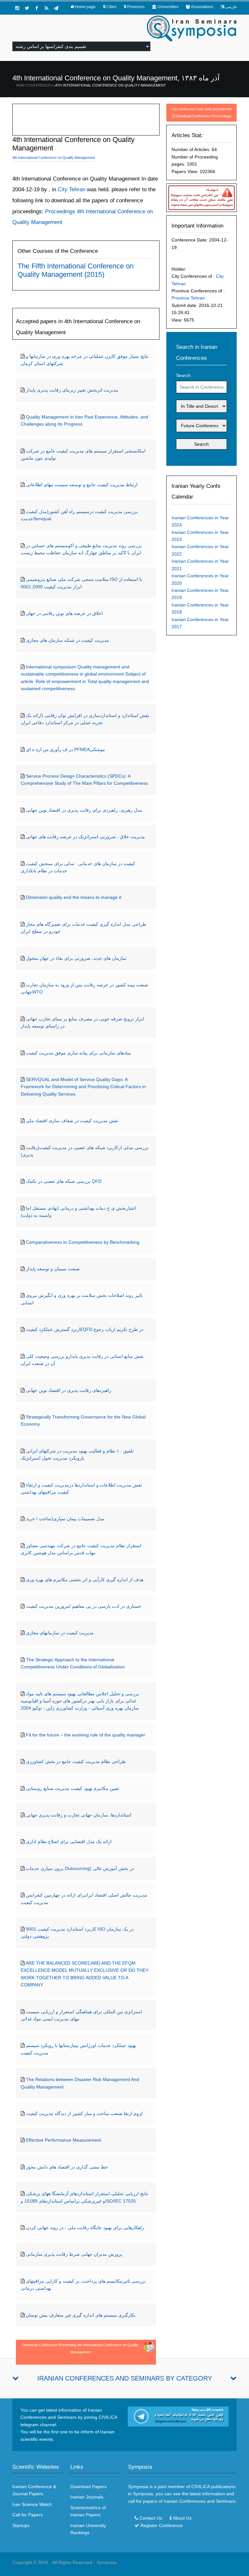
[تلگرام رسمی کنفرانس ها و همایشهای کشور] (56, 8)
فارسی (231, 7)
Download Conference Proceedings (204, 116)
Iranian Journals (87, 2497)
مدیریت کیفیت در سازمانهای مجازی (60, 1633)
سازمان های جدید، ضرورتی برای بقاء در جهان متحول (76, 958)
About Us (182, 2518)
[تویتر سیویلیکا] (27, 8)
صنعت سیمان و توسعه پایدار (53, 1269)
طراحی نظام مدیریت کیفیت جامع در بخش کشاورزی (76, 1761)
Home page (85, 7)
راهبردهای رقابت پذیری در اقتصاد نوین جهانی (69, 1390)
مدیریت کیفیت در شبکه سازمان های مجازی (67, 640)
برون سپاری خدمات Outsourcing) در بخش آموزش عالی (80, 1868)
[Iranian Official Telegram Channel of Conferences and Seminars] (178, 2416)
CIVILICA (201, 2487)
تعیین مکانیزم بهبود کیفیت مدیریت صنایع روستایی (73, 1788)
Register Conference (162, 2525)
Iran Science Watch (32, 2504)
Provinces (136, 7)
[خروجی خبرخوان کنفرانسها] (46, 8)
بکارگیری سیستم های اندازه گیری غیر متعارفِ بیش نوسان (81, 2315)
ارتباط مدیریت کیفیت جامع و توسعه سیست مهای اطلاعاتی (82, 485)
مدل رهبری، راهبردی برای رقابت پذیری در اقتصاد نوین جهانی (84, 810)
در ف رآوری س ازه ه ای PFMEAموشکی (65, 749)
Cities (111, 7)
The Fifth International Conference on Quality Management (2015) (76, 270)
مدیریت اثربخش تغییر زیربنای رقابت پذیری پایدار (72, 390)
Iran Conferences (35, 85)
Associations (202, 7)
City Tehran (71, 189)
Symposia (107, 2562)
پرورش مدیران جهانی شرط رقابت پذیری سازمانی (74, 2254)
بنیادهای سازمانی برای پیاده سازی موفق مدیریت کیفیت (78, 1053)
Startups (21, 2525)
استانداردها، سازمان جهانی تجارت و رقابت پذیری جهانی (79, 1815)
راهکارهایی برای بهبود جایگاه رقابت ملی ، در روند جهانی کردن (85, 2228)
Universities (168, 7)
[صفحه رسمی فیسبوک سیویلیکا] (37, 8)
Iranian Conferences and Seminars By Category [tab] (125, 2378)
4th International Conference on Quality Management (111, 85)
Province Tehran (188, 298)
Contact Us (151, 2518)
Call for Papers (28, 2515)
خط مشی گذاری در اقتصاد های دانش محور (67, 2167)
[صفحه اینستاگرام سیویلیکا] (17, 8)
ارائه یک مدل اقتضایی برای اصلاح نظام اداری (69, 1841)
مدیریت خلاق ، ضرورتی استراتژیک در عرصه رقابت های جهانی (85, 837)
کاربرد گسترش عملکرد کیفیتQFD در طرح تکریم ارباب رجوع (85, 1329)
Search (183, 375)
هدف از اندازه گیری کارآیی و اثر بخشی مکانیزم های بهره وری (85, 1580)
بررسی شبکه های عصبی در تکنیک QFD (64, 1181)
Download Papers (89, 2487)
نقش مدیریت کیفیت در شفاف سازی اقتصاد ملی (72, 1121)
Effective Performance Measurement (64, 2140)
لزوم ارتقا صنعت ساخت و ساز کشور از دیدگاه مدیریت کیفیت (84, 2113)
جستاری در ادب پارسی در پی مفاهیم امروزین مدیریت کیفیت (84, 1606)
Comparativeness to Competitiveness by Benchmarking (83, 1242)
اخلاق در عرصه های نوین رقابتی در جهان (64, 613)
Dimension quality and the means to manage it (74, 897)
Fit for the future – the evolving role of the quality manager (86, 1735)
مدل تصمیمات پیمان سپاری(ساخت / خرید (65, 1519)
